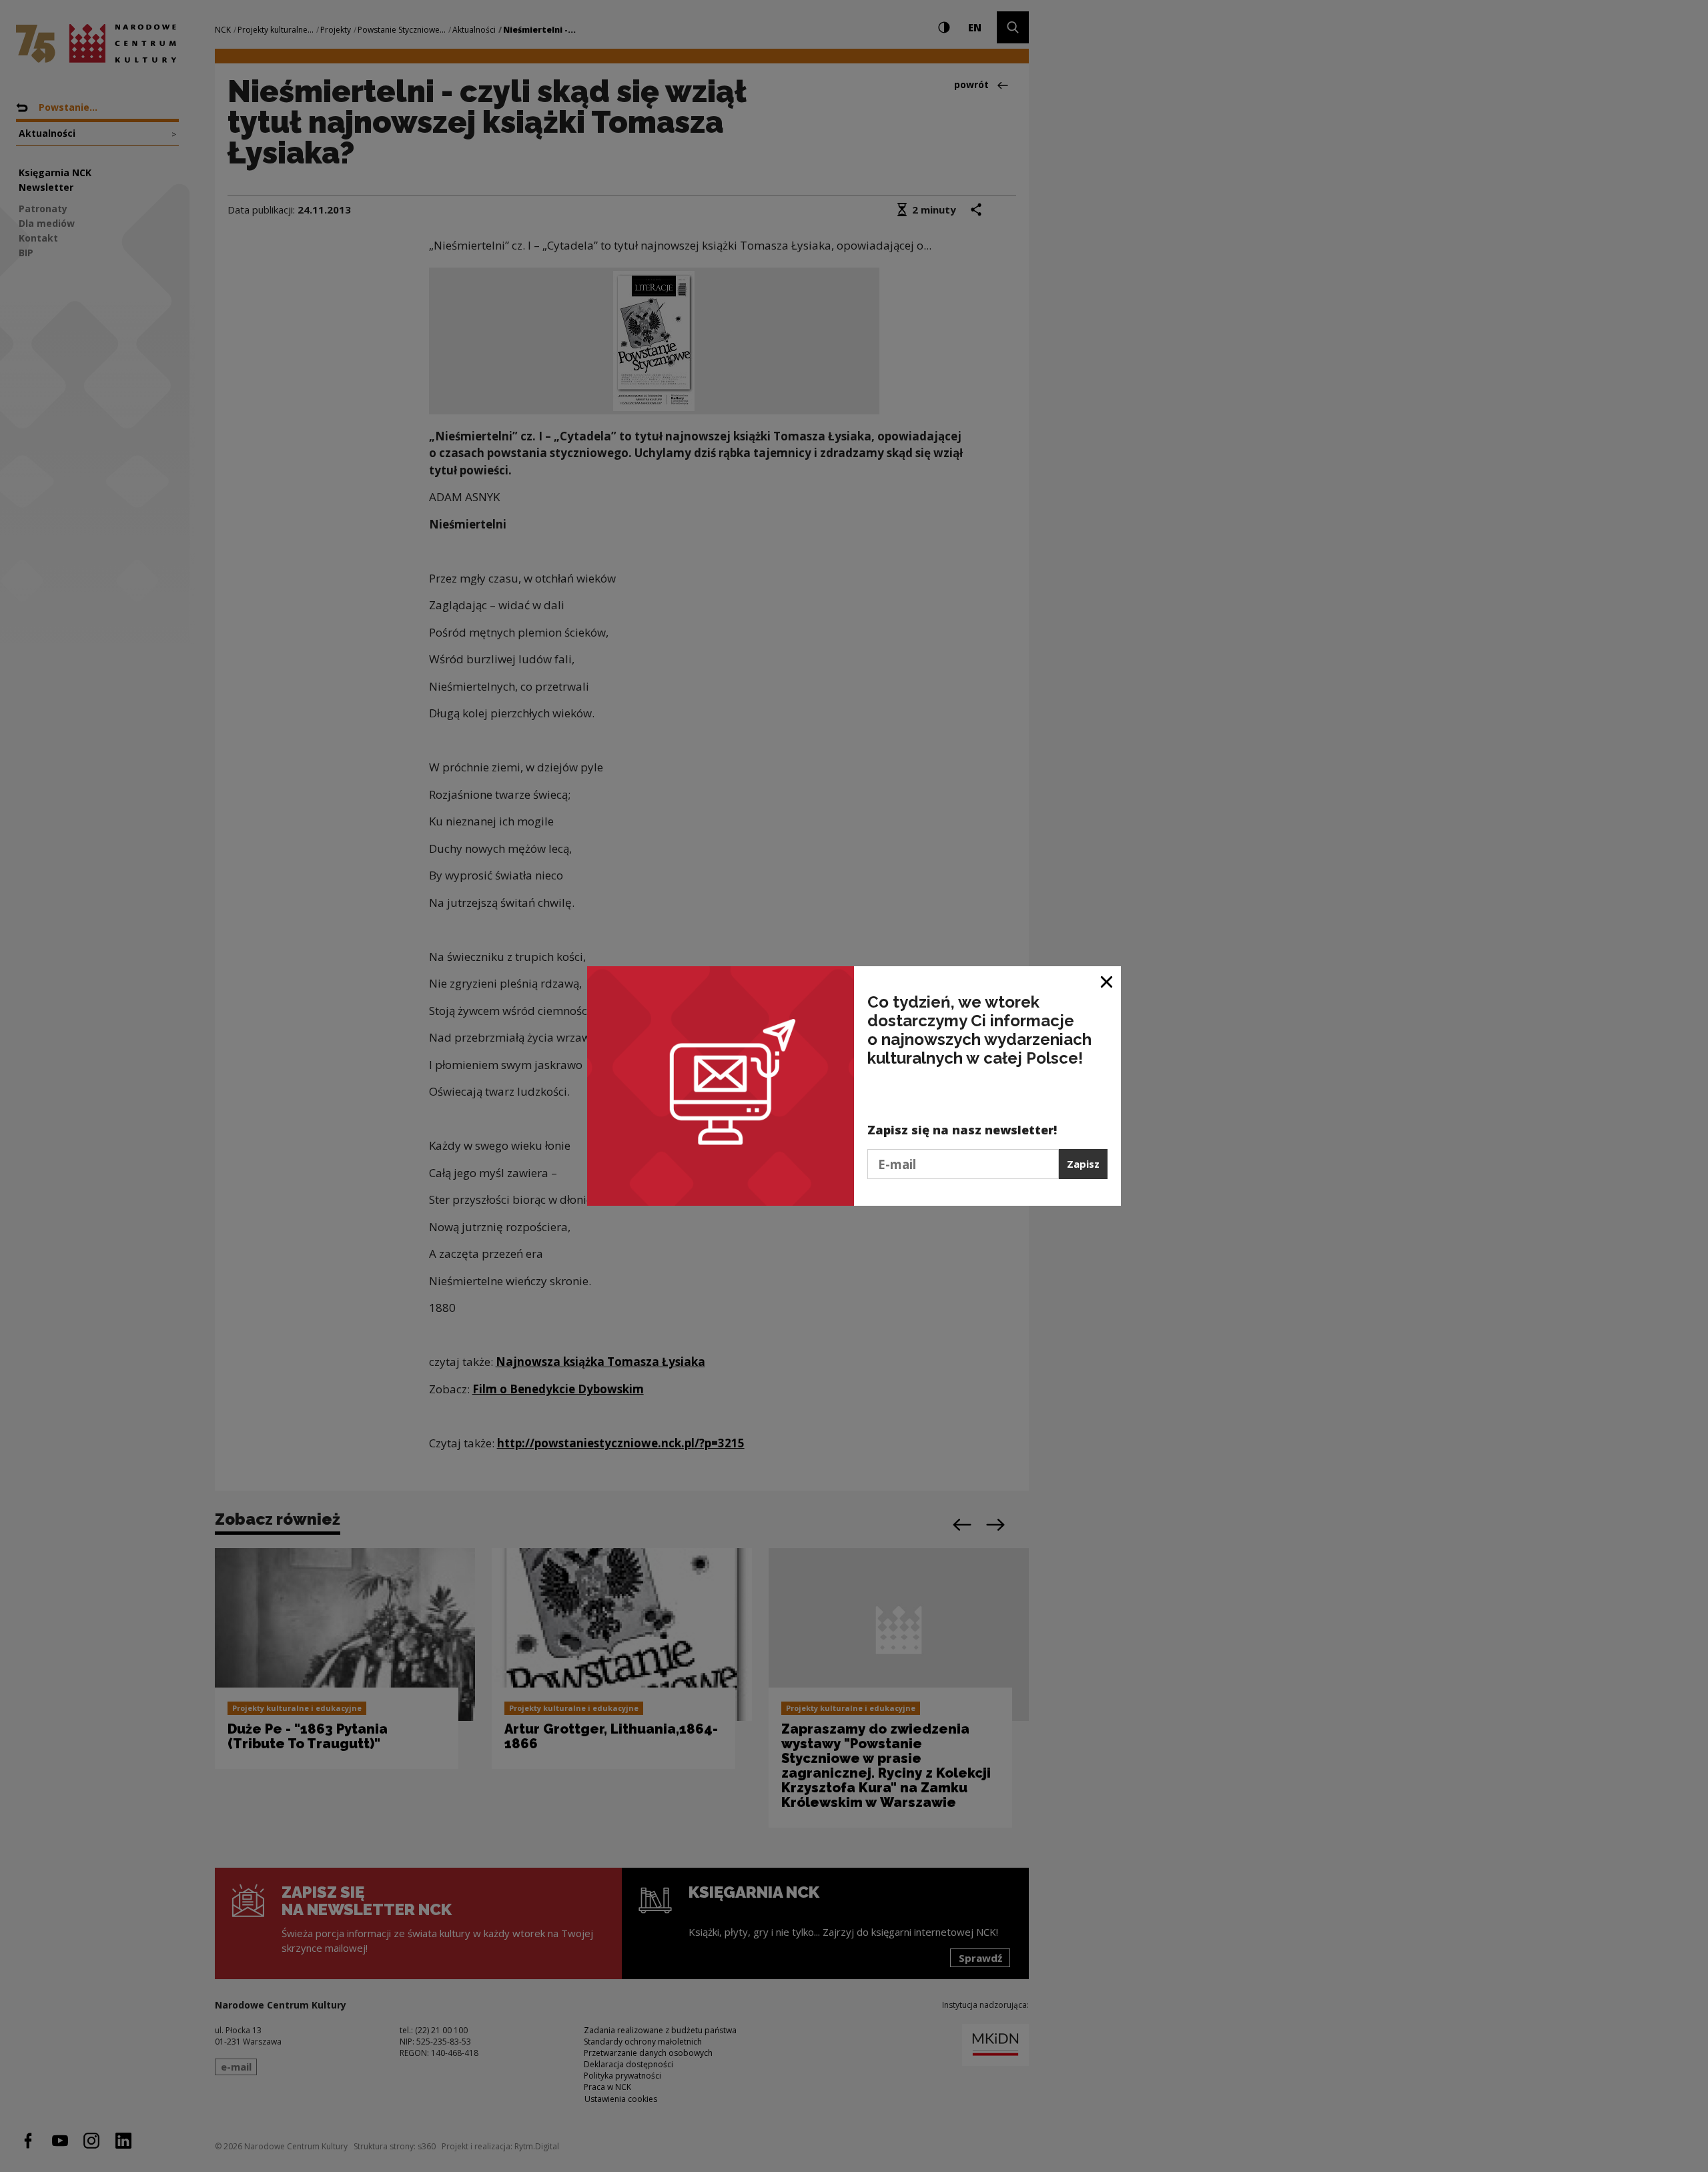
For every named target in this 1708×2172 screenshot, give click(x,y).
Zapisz (1083, 1164)
